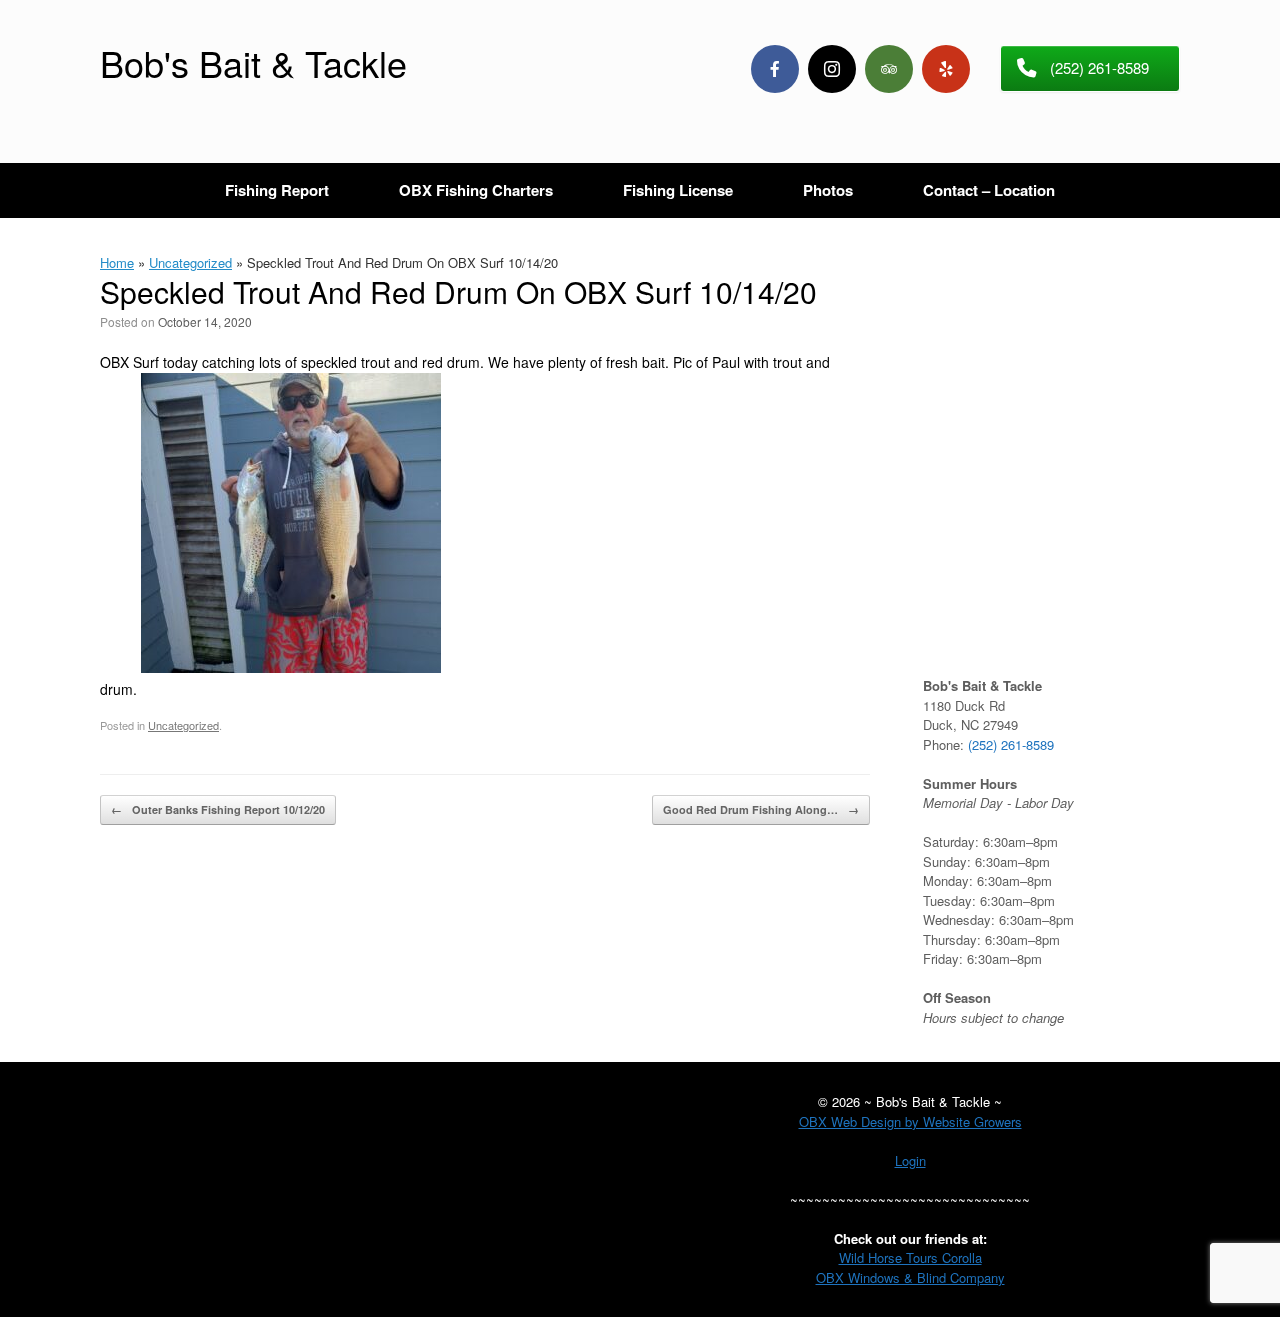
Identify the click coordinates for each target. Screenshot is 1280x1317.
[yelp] (946, 69)
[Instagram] (832, 69)
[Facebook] (775, 69)
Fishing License (678, 190)
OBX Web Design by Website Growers (910, 1121)
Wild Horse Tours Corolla (910, 1257)
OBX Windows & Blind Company (910, 1277)
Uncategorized (190, 262)
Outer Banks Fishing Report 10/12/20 (218, 809)
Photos (828, 190)
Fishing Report (277, 190)
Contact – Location (989, 190)
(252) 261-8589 (1011, 744)
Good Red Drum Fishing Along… (761, 809)
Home (117, 262)
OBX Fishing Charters (476, 190)
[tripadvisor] (889, 69)
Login (910, 1160)
